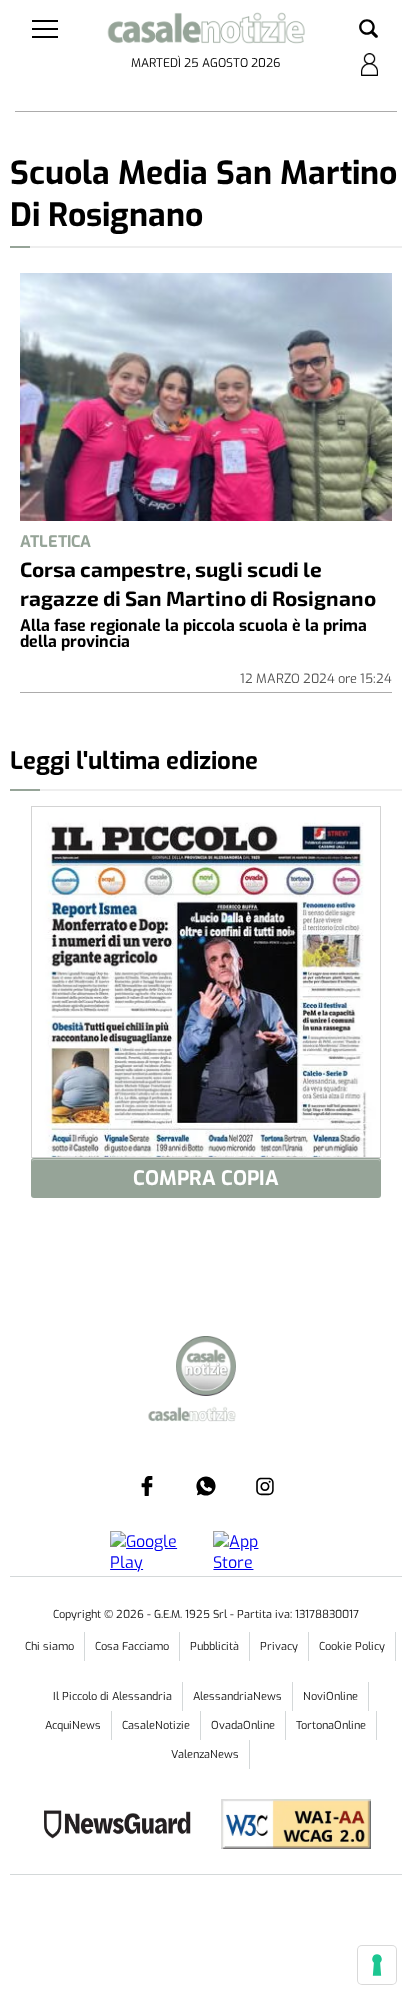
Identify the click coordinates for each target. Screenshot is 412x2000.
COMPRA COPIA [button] (206, 1178)
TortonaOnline (331, 1725)
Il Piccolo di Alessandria (112, 1696)
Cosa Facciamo (132, 1646)
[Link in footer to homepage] (206, 1368)
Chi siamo (49, 1646)
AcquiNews (73, 1725)
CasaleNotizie (156, 1725)
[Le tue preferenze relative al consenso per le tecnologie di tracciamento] (377, 1965)
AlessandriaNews (237, 1696)
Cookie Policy (352, 1646)
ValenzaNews (205, 1754)
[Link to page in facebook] (147, 1486)
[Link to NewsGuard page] (123, 1826)
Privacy (279, 1646)
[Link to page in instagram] (265, 1486)
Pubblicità (214, 1646)
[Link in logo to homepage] (205, 32)
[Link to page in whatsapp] (206, 1486)
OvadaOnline (243, 1725)
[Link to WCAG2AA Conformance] (288, 1826)
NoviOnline (330, 1696)
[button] (368, 30)
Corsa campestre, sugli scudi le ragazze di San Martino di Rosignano (198, 583)
